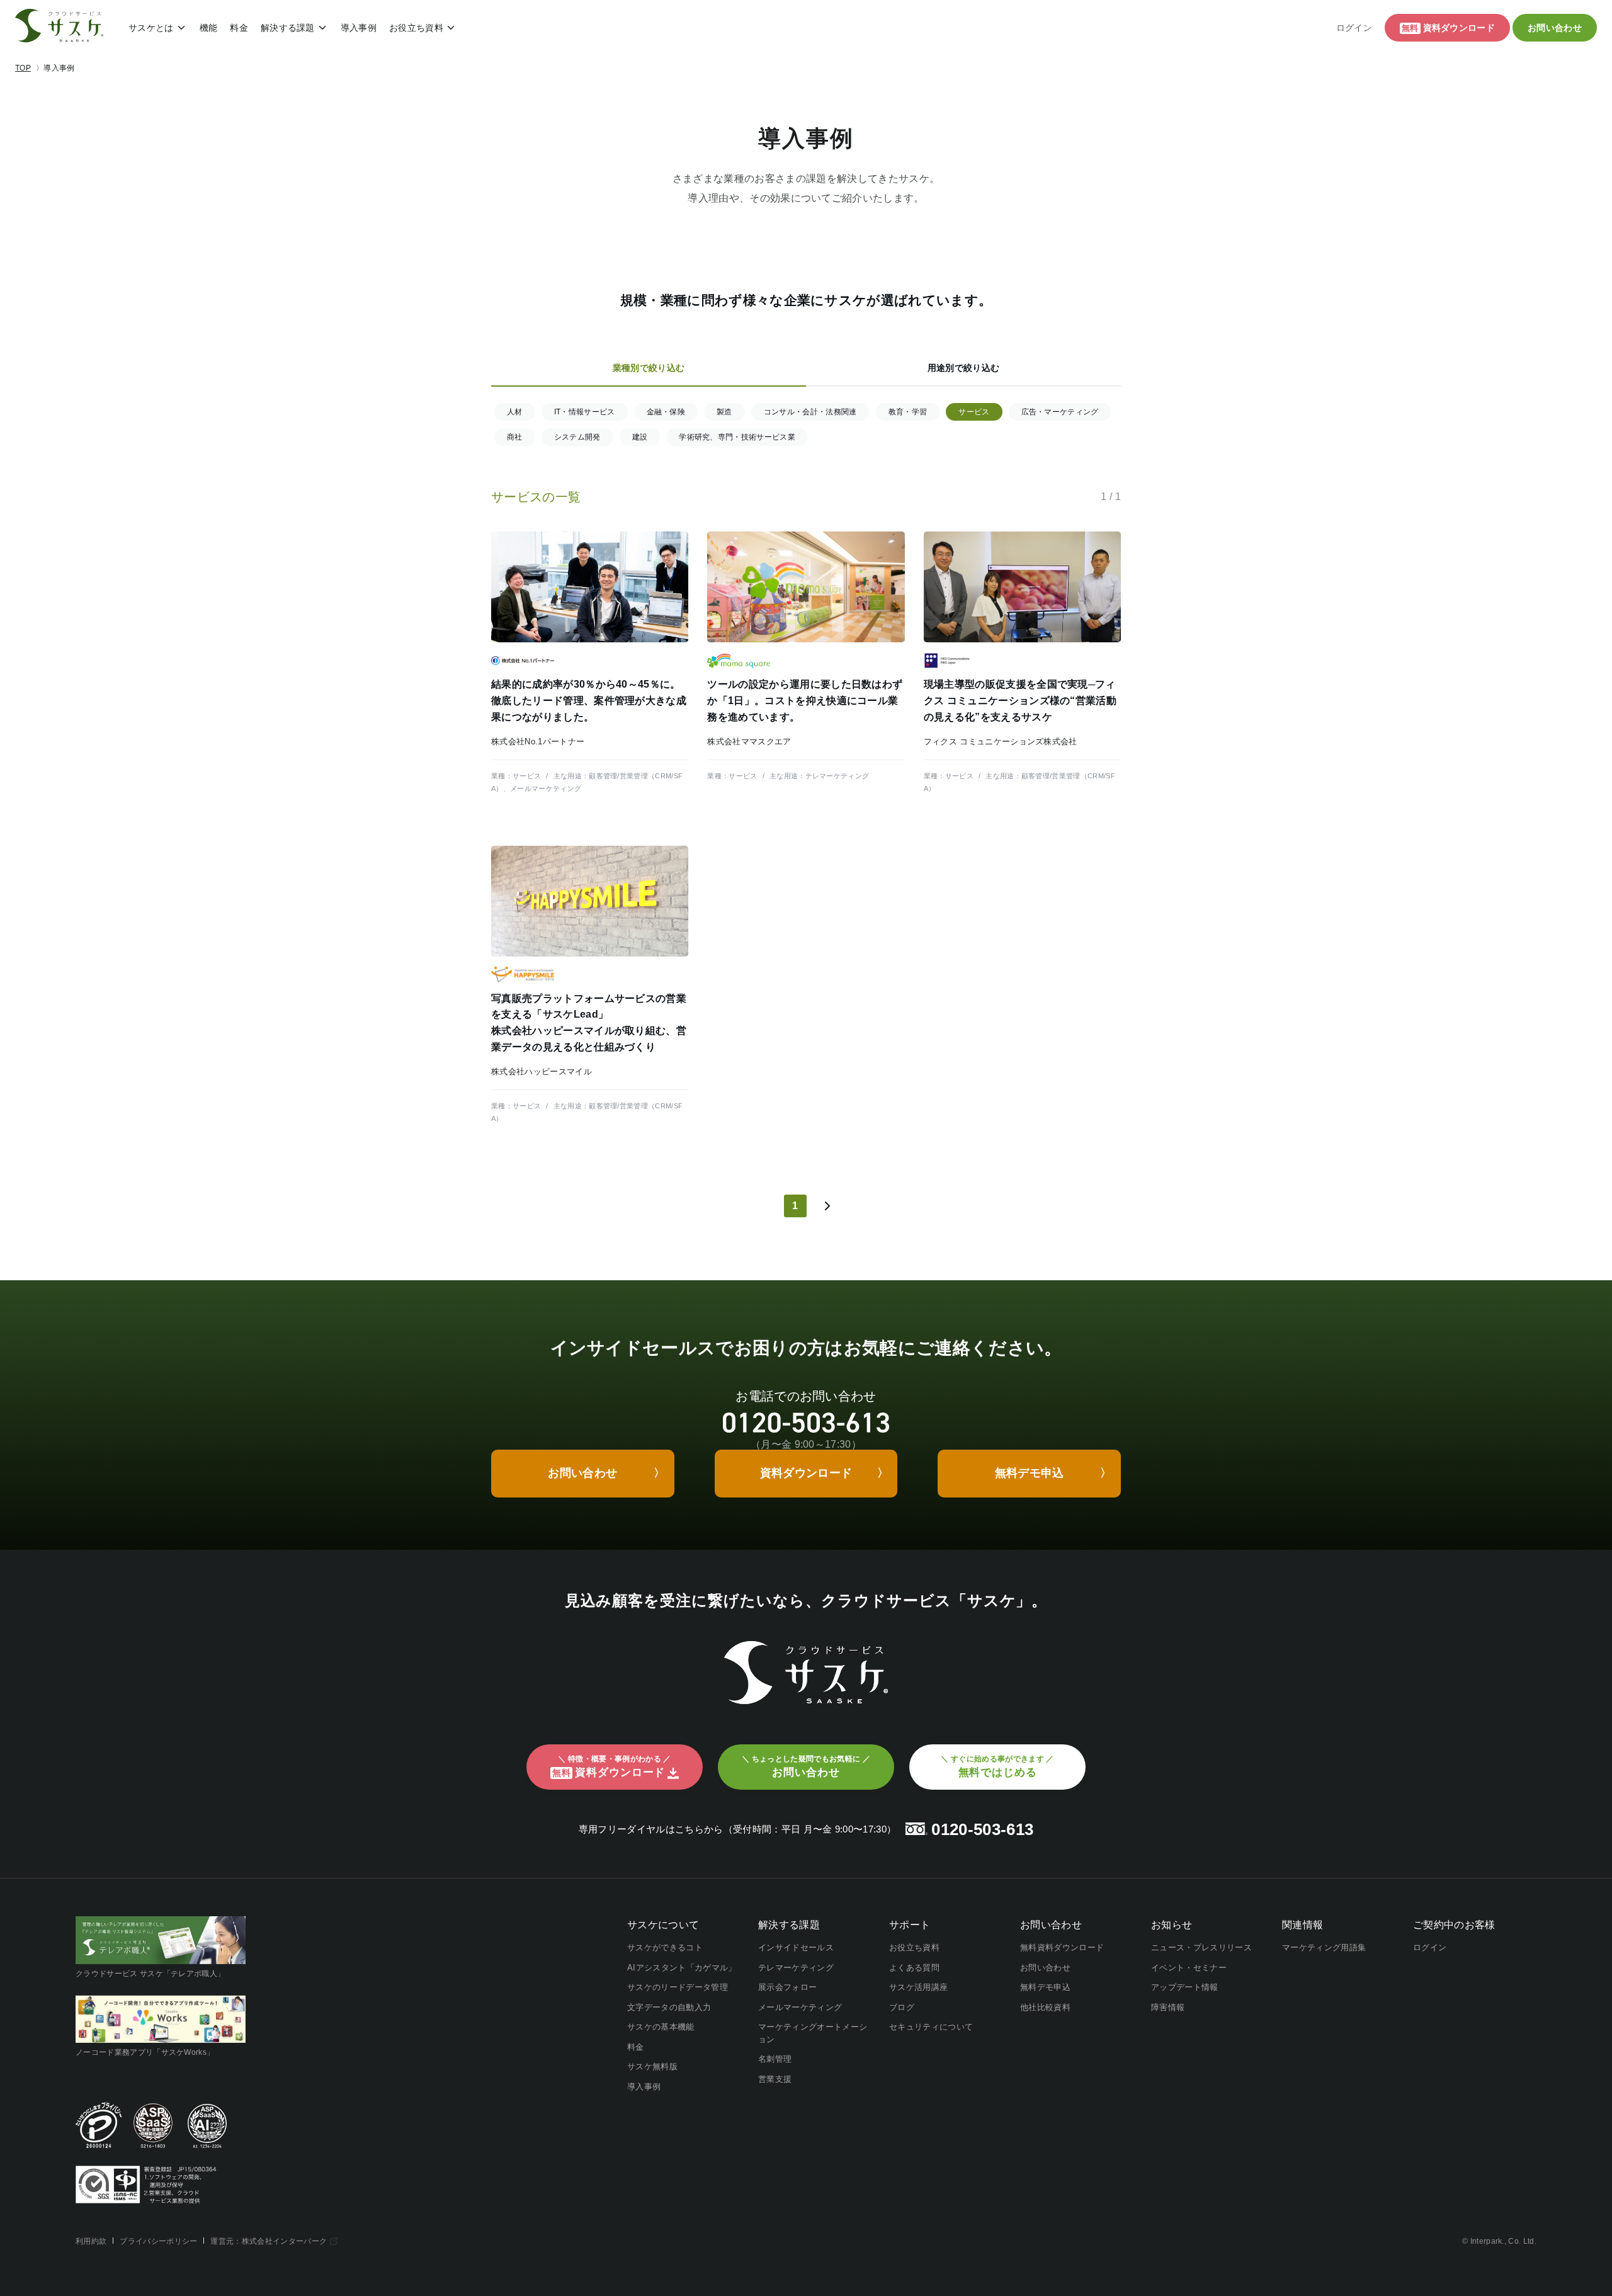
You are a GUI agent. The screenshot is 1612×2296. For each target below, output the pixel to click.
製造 (724, 412)
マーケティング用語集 (1324, 1947)
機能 (209, 28)
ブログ (902, 2007)
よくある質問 (914, 1968)
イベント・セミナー (1189, 1968)
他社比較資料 (1045, 2007)
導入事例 (359, 28)
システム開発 (577, 437)
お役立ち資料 (416, 28)
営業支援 (775, 2079)
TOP (23, 68)
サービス (974, 412)
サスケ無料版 (652, 2066)
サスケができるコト (665, 1947)
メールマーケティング (800, 2007)
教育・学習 (908, 412)
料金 (239, 28)
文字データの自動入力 (669, 2007)
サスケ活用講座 (918, 1987)
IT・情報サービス (585, 412)
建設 (640, 437)
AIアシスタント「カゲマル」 (682, 1968)
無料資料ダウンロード (1062, 1947)
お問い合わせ (1045, 1968)
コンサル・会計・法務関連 (810, 412)
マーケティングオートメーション (813, 2033)
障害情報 (1168, 2007)
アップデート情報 (1185, 1987)
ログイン (1354, 28)
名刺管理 (775, 2059)
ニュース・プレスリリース (1201, 1947)
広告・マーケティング (1060, 412)
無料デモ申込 (1045, 1987)
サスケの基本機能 (661, 2027)
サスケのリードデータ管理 (678, 1987)
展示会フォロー (787, 1987)
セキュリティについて (931, 2027)
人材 (515, 412)
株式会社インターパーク (285, 2241)
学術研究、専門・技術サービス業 (737, 437)
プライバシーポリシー (158, 2241)
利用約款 (91, 2241)
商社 (515, 437)
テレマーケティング (796, 1968)
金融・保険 (666, 412)
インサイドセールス (796, 1947)
